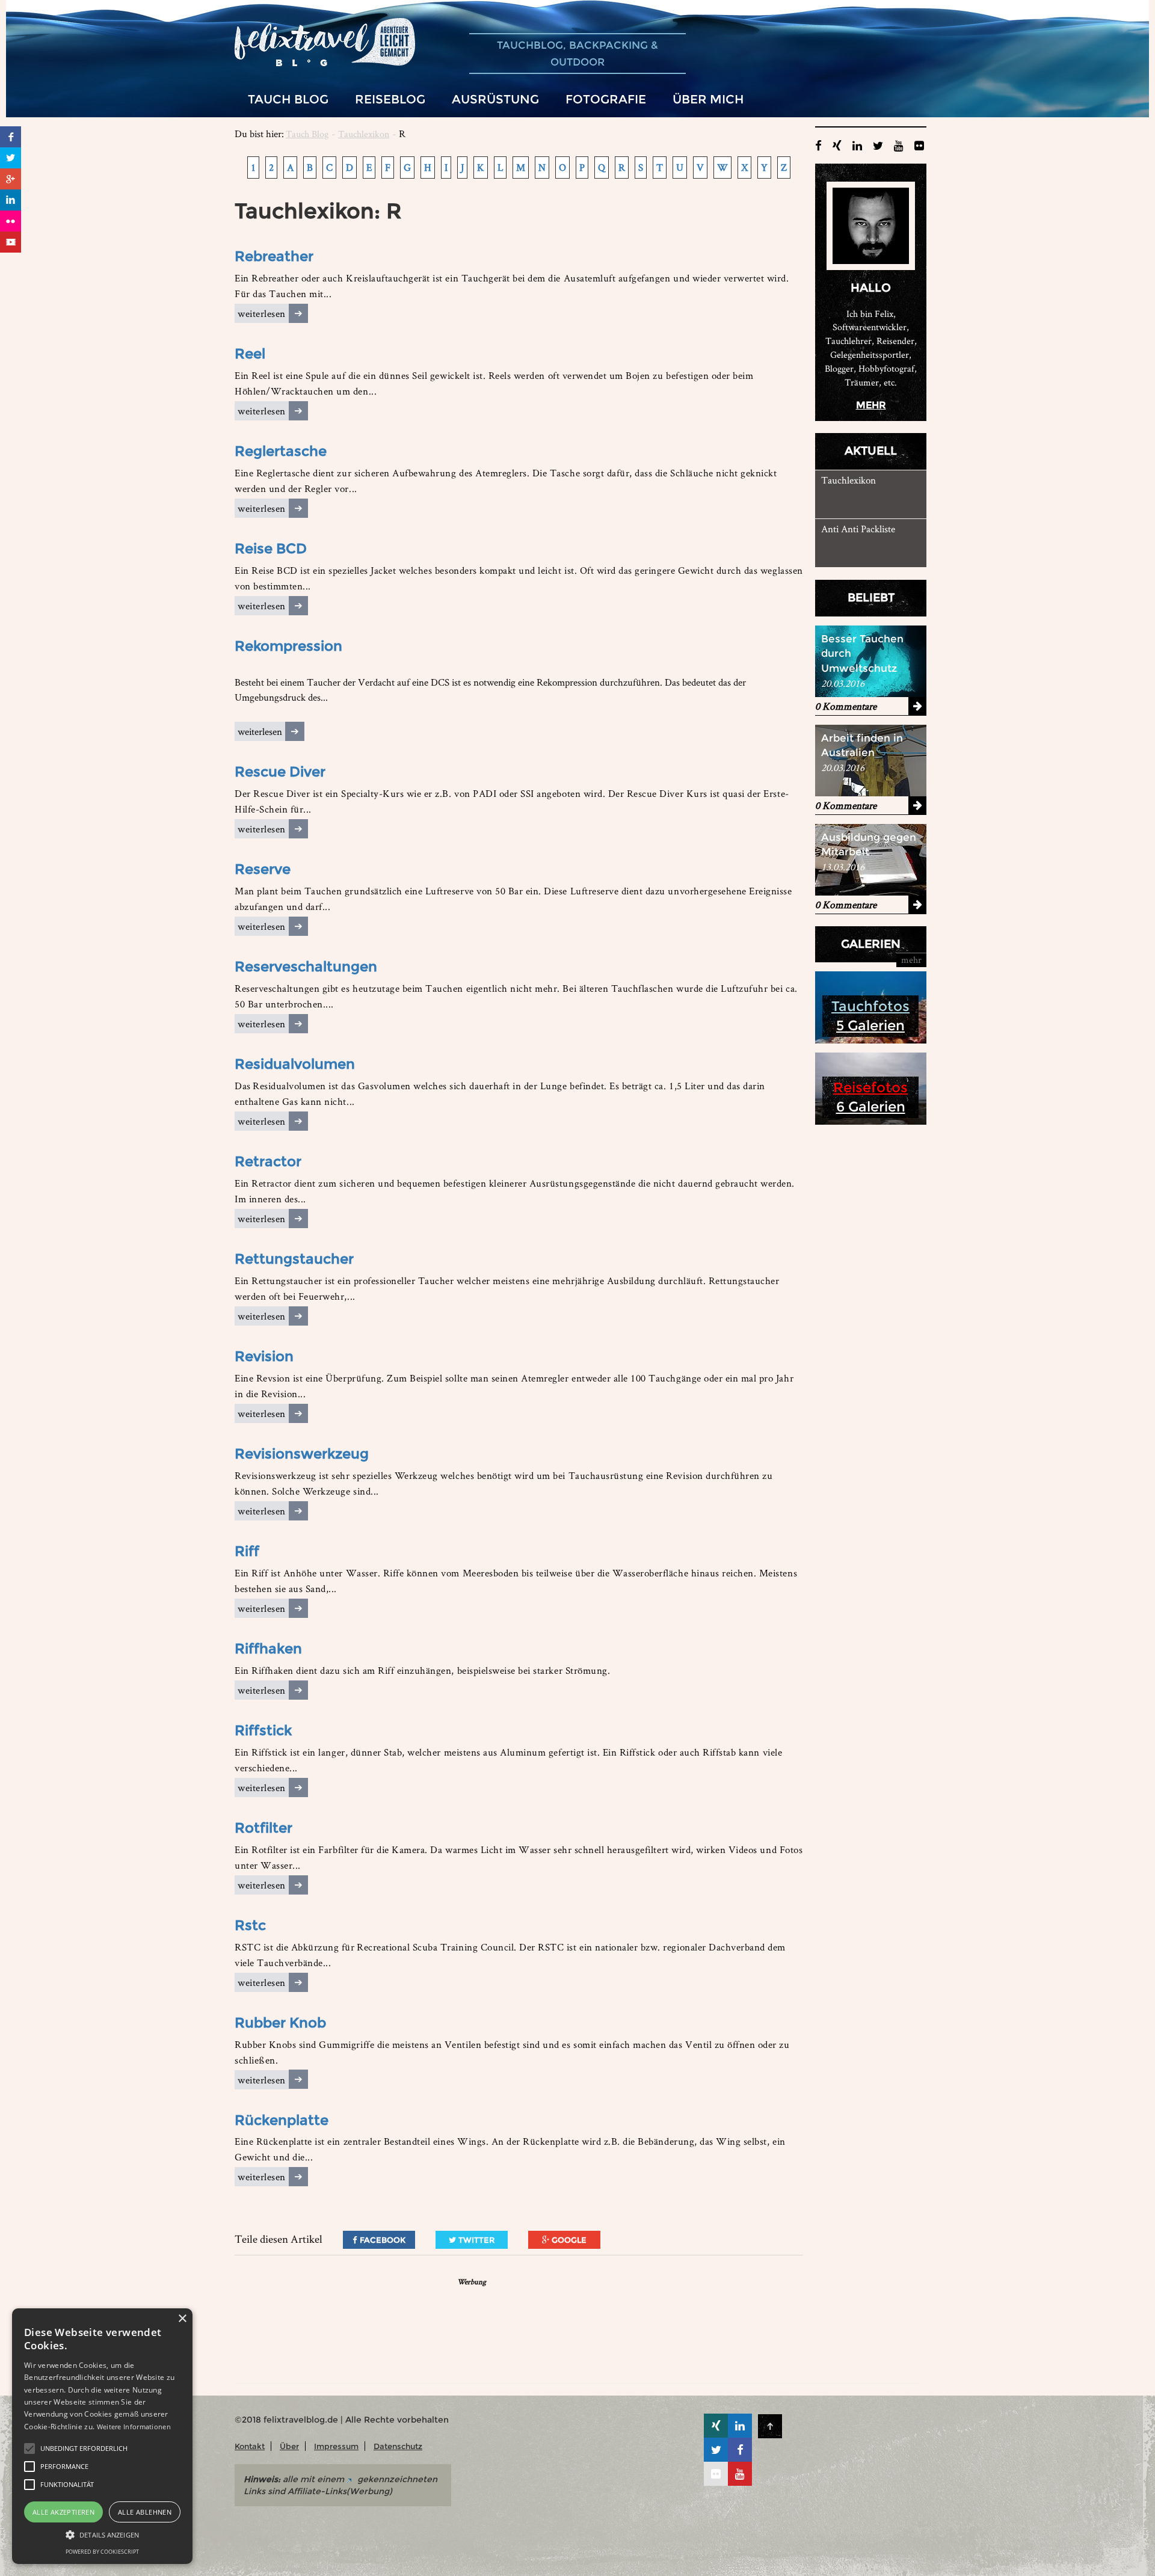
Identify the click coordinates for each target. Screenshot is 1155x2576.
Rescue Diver (280, 772)
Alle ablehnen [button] (145, 2512)
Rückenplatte (282, 2120)
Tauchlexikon (364, 134)
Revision (264, 1356)
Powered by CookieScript (102, 2552)
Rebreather (274, 256)
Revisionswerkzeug (302, 1454)
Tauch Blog (307, 134)
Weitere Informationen (134, 2427)
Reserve (263, 869)
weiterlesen (262, 313)
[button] (29, 2448)
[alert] (102, 2436)
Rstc (250, 1925)
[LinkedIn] (11, 200)
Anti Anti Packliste (858, 529)
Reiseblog (390, 99)
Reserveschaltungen (306, 967)
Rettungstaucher (294, 1259)
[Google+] (11, 179)
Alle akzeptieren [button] (63, 2512)
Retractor (268, 1161)
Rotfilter (263, 1828)
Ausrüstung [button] (495, 99)
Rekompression (288, 646)
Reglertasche (281, 451)
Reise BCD (271, 549)
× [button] (182, 2319)
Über (289, 2446)
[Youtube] (11, 242)
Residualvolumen (295, 1064)
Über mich (708, 99)
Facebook (381, 2240)
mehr (871, 405)
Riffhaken (268, 1649)
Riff (247, 1551)
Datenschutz (398, 2446)
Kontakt (250, 2446)
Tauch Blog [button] (288, 99)
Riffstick (263, 1730)
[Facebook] (11, 137)
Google (568, 2240)
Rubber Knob (280, 2023)
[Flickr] (11, 221)
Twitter (475, 2240)
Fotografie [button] (606, 99)
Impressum (336, 2446)
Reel (250, 354)
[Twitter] (11, 158)
